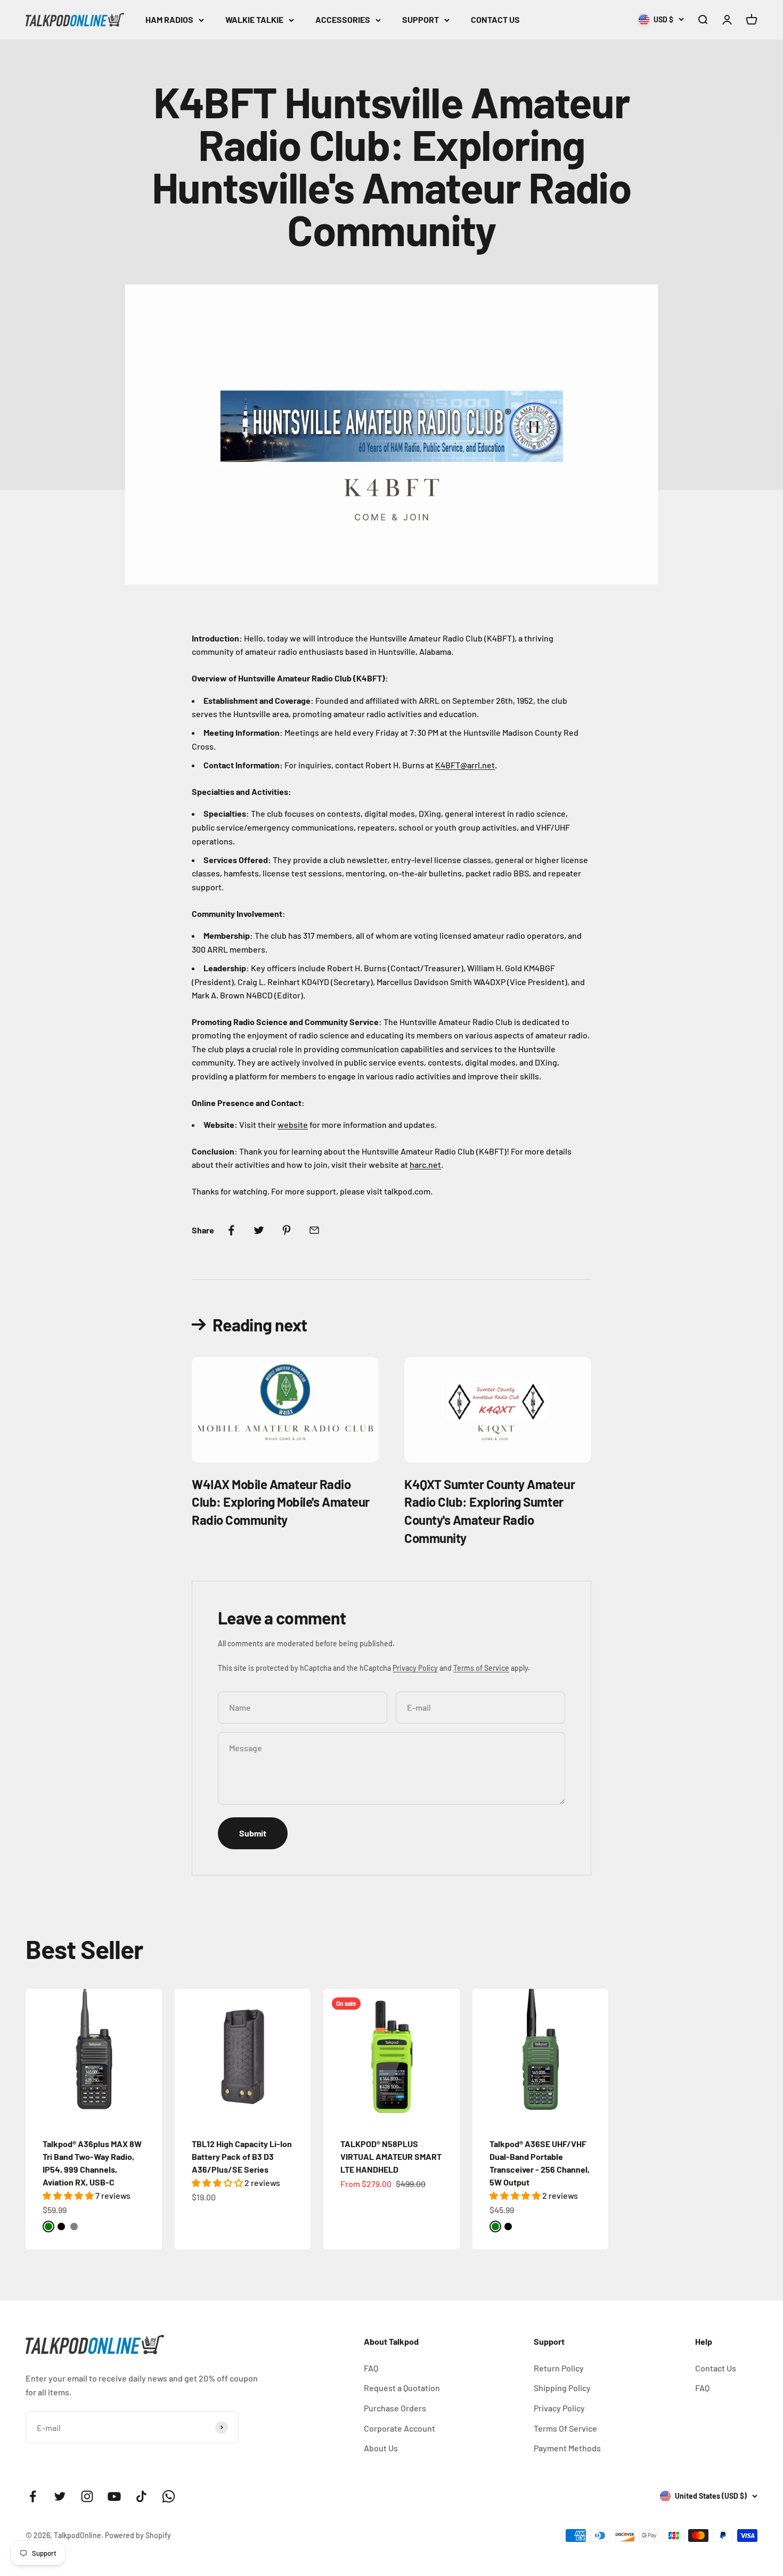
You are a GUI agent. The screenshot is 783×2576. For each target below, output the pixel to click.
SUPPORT (421, 19)
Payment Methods (567, 2448)
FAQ (371, 2368)
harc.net (425, 1164)
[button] (69, 2195)
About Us (381, 2448)
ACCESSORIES (343, 19)
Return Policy (559, 2368)
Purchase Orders (395, 2408)
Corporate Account (399, 2428)
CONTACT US (495, 19)
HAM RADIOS (169, 19)
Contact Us (716, 2368)
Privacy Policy (415, 1668)
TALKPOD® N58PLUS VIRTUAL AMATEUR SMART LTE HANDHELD (391, 2156)
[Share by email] (314, 1230)
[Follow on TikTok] (141, 2496)
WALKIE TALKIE (254, 19)
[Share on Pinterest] (287, 1230)
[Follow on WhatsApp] (169, 2496)
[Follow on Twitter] (60, 2496)
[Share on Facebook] (231, 1230)
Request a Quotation (402, 2388)
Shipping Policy (562, 2388)
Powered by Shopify (138, 2535)
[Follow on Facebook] (33, 2496)
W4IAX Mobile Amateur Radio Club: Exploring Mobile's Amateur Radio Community (281, 1502)
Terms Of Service (565, 2428)
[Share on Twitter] (259, 1230)
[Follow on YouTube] (114, 2496)
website (293, 1124)
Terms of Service (481, 1668)
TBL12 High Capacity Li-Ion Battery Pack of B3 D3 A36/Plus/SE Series (242, 2156)
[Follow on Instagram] (87, 2496)
